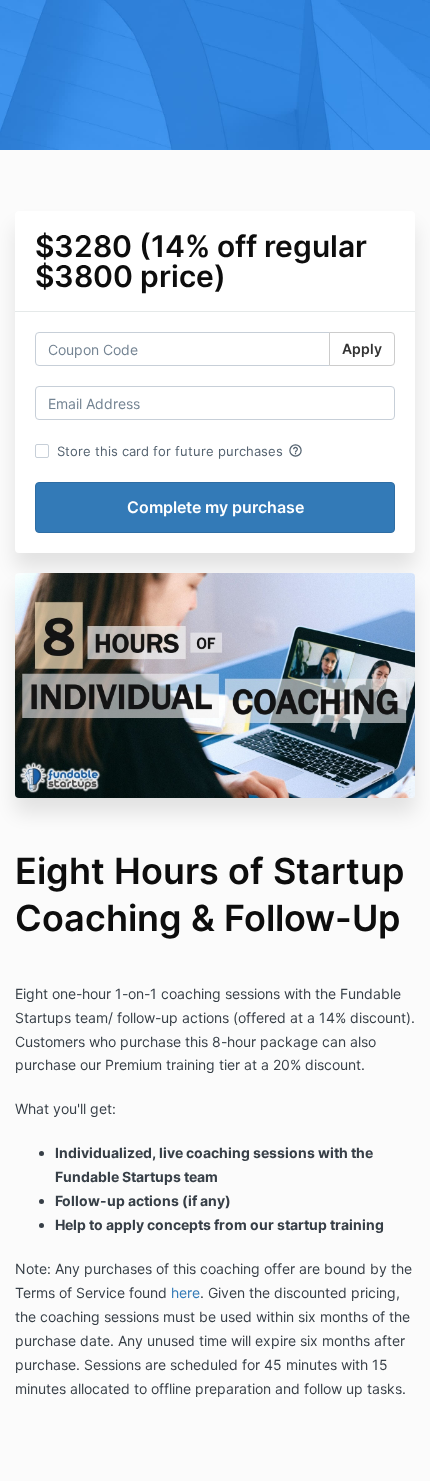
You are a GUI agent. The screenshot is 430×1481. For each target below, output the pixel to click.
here (185, 1292)
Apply (362, 348)
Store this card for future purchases (180, 451)
